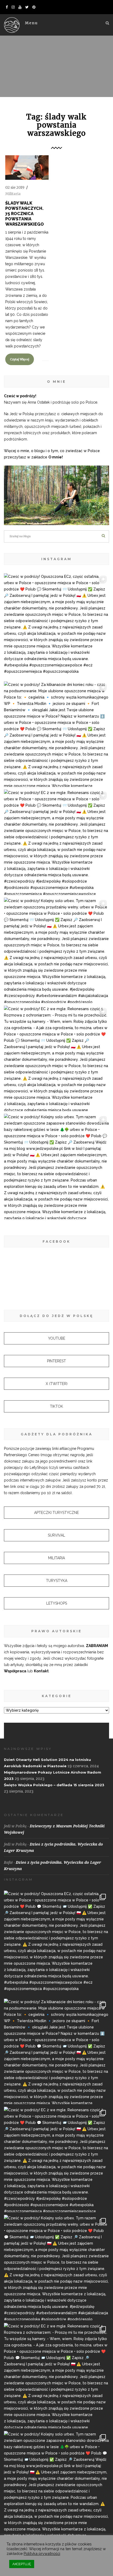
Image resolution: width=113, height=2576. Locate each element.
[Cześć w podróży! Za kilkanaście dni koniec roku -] (56, 734)
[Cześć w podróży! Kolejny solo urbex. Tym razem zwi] (56, 950)
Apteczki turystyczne (56, 1513)
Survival (56, 1535)
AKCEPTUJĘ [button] (22, 2564)
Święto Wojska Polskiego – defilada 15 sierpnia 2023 (54, 1785)
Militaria (13, 194)
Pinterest (56, 1361)
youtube (57, 1338)
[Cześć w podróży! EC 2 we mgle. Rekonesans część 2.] (56, 842)
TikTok (56, 1406)
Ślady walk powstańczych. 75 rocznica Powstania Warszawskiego (25, 214)
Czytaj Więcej (20, 359)
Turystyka (57, 1581)
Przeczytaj (23, 179)
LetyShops (57, 1603)
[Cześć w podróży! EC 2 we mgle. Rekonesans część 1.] (56, 1058)
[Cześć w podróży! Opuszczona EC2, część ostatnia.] (56, 626)
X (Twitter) (57, 1384)
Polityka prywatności (42, 2553)
